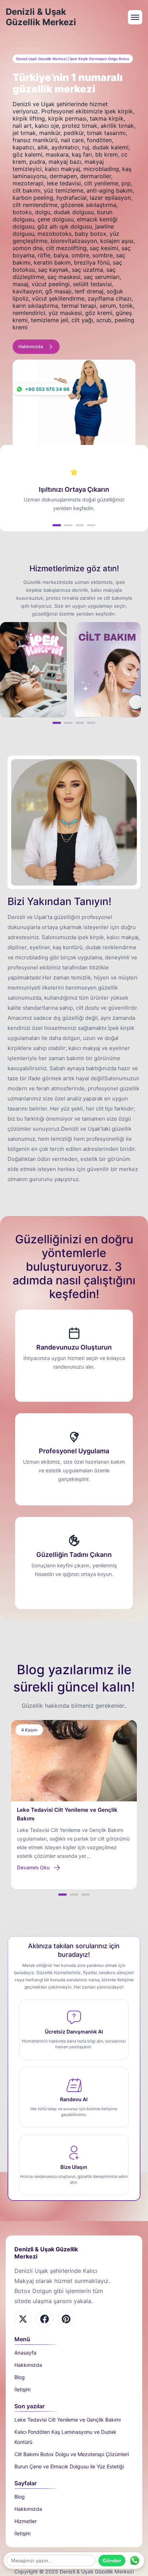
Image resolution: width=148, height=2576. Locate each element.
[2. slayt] (68, 525)
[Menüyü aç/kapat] (135, 17)
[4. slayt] (91, 525)
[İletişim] (33, 670)
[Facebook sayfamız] (23, 2319)
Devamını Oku (33, 1867)
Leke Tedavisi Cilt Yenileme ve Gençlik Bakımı (68, 2420)
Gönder (112, 2561)
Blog (20, 2377)
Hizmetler (26, 2521)
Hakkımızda (28, 2365)
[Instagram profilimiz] (45, 2319)
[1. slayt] (57, 525)
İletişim (22, 2389)
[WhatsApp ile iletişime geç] (135, 2561)
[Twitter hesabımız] (66, 2319)
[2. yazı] (74, 1895)
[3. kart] (80, 723)
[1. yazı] (63, 1895)
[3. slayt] (80, 525)
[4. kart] (91, 723)
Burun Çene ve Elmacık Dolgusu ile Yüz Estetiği (69, 2466)
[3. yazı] (85, 1895)
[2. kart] (68, 723)
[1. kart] (57, 723)
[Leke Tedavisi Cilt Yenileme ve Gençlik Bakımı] (74, 1761)
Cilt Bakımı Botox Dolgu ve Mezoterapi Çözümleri (72, 2454)
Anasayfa (25, 2353)
